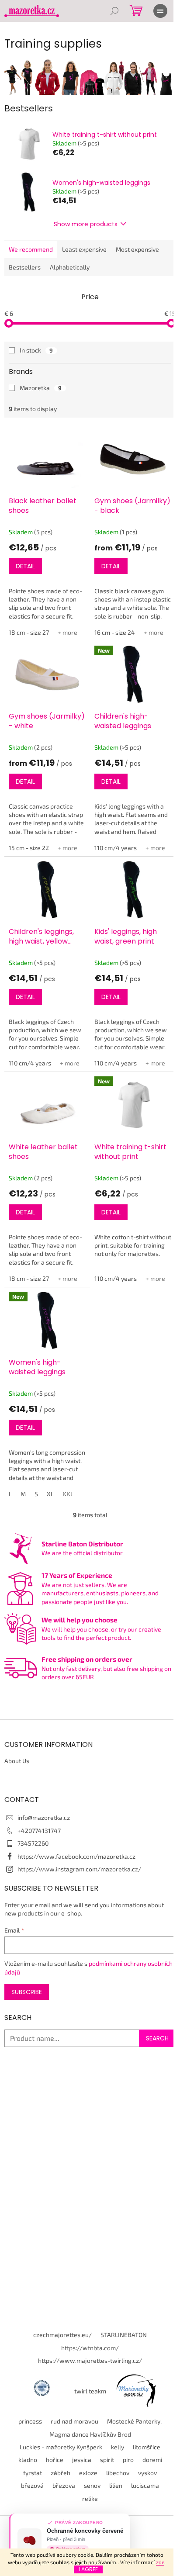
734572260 (33, 1843)
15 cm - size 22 (29, 848)
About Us (17, 1761)
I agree (88, 2569)
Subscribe (27, 1992)
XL (50, 1494)
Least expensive (84, 249)
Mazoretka (41, 388)
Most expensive (137, 249)
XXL (68, 1494)
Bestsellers (25, 267)
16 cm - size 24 (115, 632)
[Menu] (160, 11)
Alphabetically (70, 267)
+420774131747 (39, 1831)
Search (157, 2038)
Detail (25, 566)
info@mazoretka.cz (44, 1817)
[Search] (114, 11)
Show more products (86, 224)
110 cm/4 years (116, 848)
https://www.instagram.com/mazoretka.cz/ (79, 1869)
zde (160, 2562)
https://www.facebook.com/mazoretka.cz (76, 1856)
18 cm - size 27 (29, 632)
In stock (36, 350)
